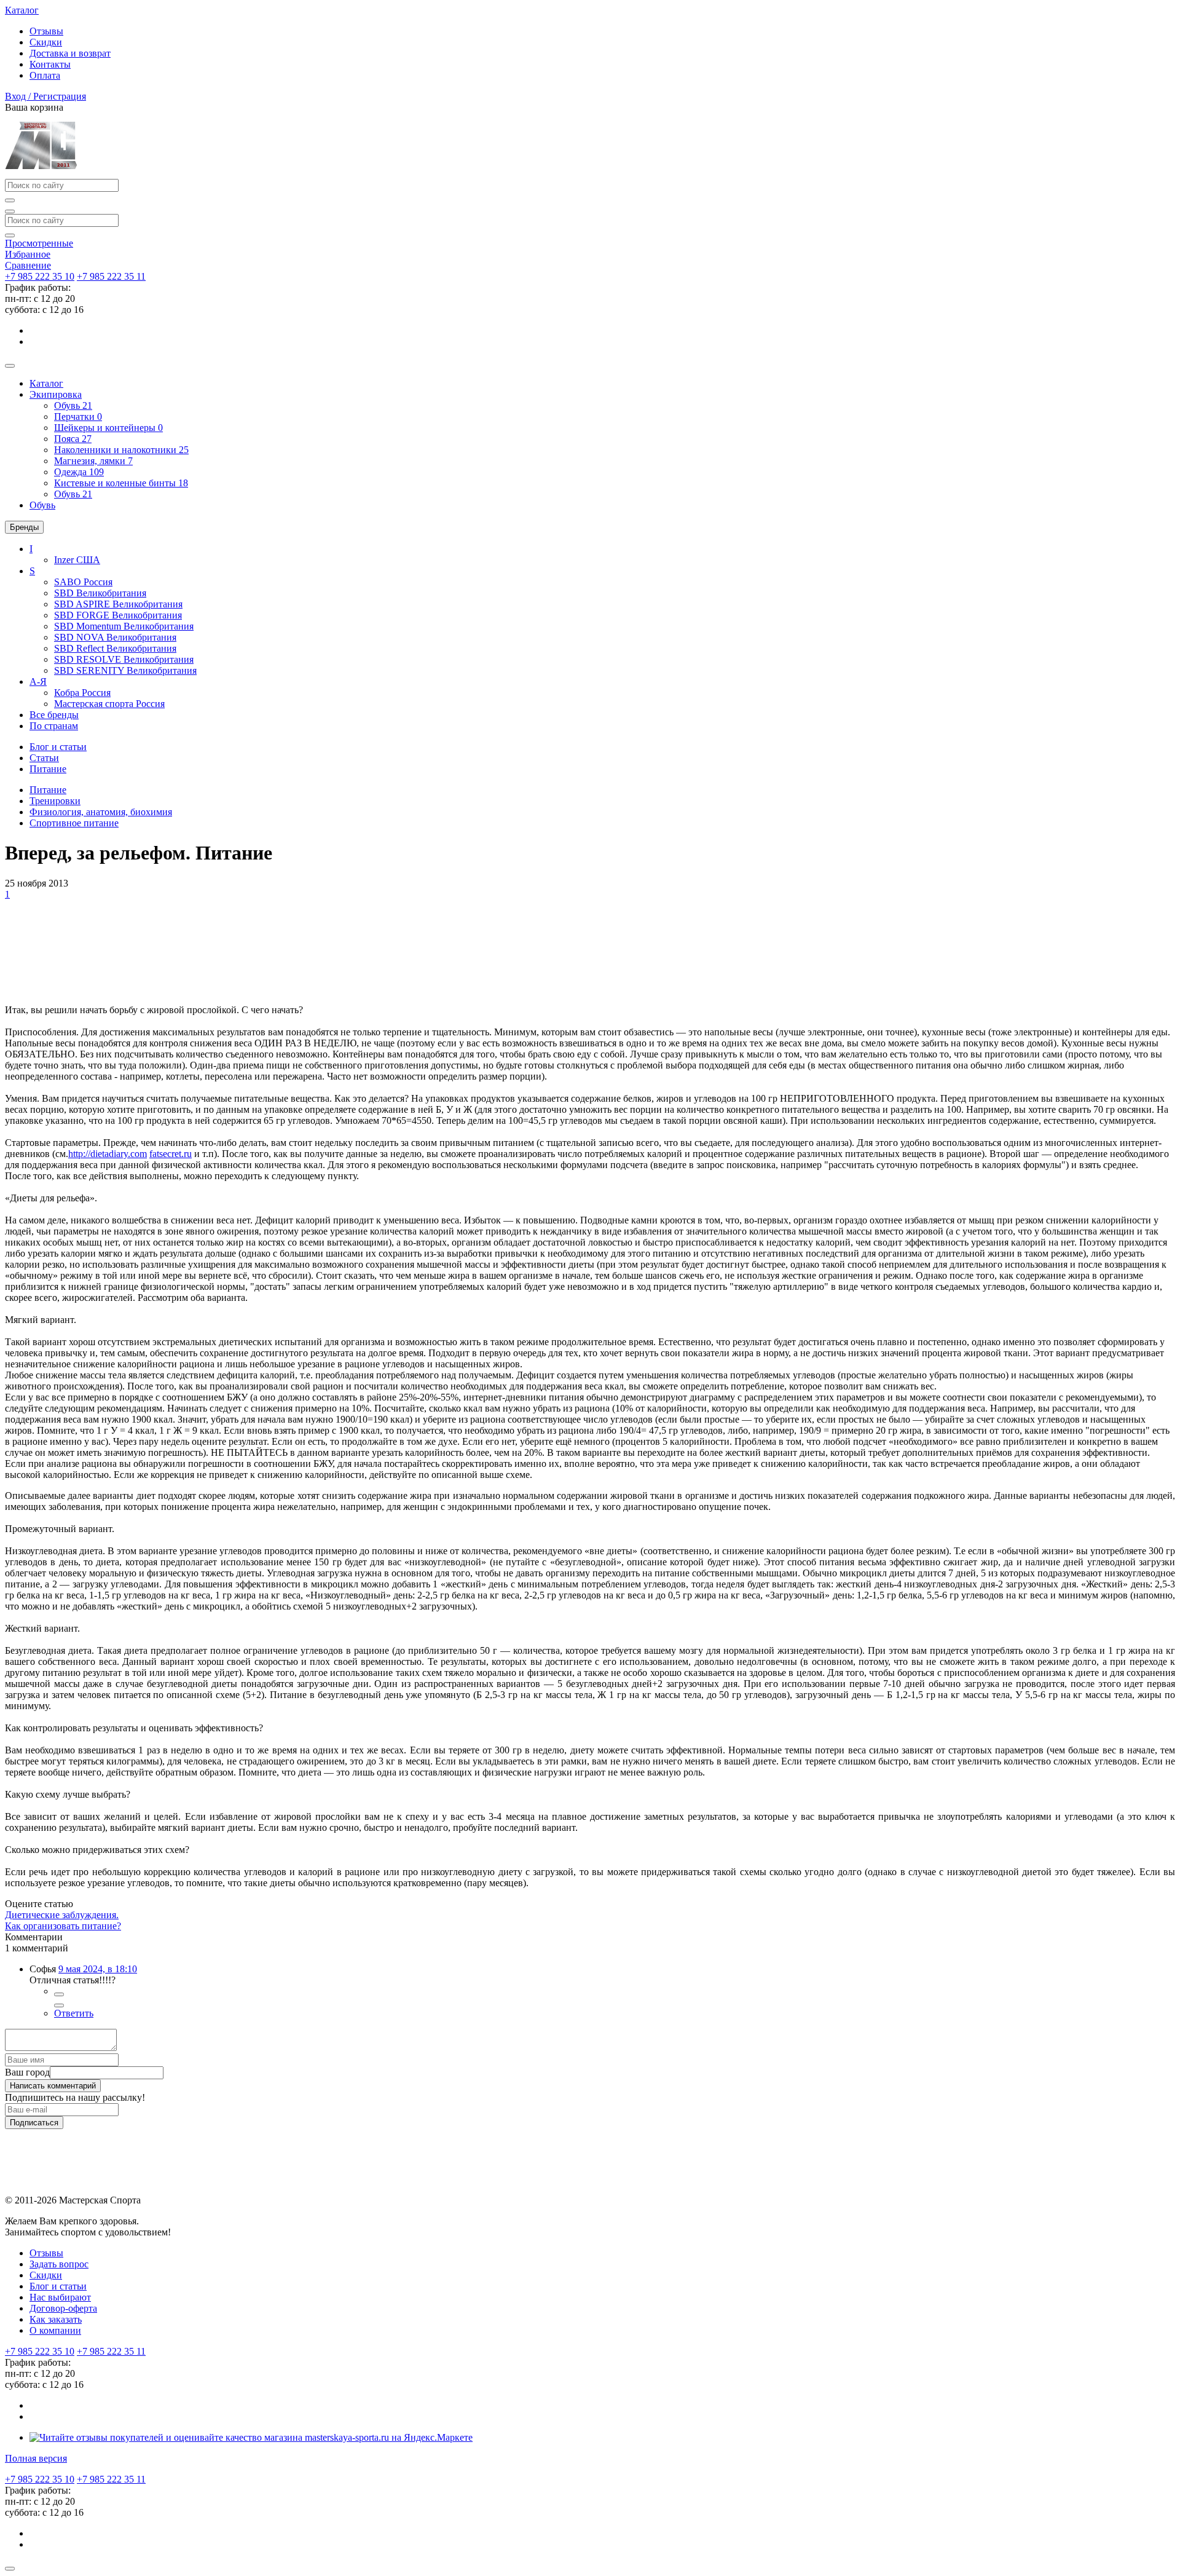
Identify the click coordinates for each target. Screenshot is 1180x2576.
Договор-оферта (63, 2308)
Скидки (46, 42)
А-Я (38, 682)
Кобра (82, 693)
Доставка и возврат (70, 53)
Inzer (77, 560)
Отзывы (46, 31)
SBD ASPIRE (118, 604)
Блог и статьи (58, 2286)
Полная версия (36, 2458)
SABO (83, 582)
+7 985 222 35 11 (111, 276)
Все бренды (54, 715)
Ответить (74, 2013)
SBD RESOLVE (124, 659)
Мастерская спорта (109, 704)
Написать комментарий (53, 2086)
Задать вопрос (59, 2264)
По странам (54, 726)
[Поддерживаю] (59, 1994)
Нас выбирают (60, 2297)
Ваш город (27, 2072)
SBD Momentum (124, 626)
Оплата (45, 75)
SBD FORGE (118, 615)
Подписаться (34, 2123)
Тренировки (55, 801)
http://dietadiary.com (108, 1154)
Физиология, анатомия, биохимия (101, 812)
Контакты (50, 64)
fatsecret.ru (171, 1154)
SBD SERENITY (125, 670)
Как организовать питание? (63, 1926)
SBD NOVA (115, 637)
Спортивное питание (74, 823)
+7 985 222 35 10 (40, 276)
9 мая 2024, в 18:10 (98, 1969)
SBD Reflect (115, 648)
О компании (55, 2330)
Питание (48, 790)
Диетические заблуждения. (62, 1915)
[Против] (59, 2005)
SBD (100, 593)
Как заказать (56, 2319)
